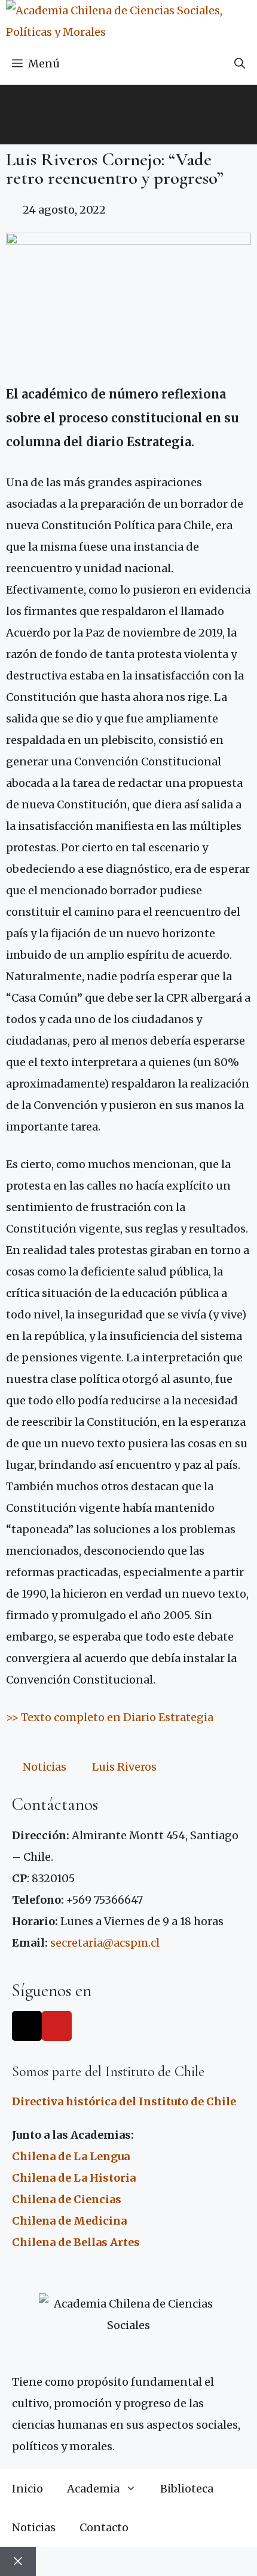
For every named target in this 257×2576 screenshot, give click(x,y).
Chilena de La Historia (74, 2178)
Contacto (104, 2527)
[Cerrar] (18, 2561)
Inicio (27, 2489)
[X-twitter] (27, 2026)
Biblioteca (187, 2489)
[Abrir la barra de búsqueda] (240, 64)
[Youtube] (57, 2026)
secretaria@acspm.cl (105, 1943)
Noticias (45, 1767)
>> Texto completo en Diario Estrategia (110, 1717)
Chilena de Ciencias (67, 2199)
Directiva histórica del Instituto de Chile (124, 2101)
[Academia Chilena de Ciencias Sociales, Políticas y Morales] (131, 21)
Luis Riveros (124, 1767)
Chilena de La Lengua (71, 2156)
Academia (93, 2489)
